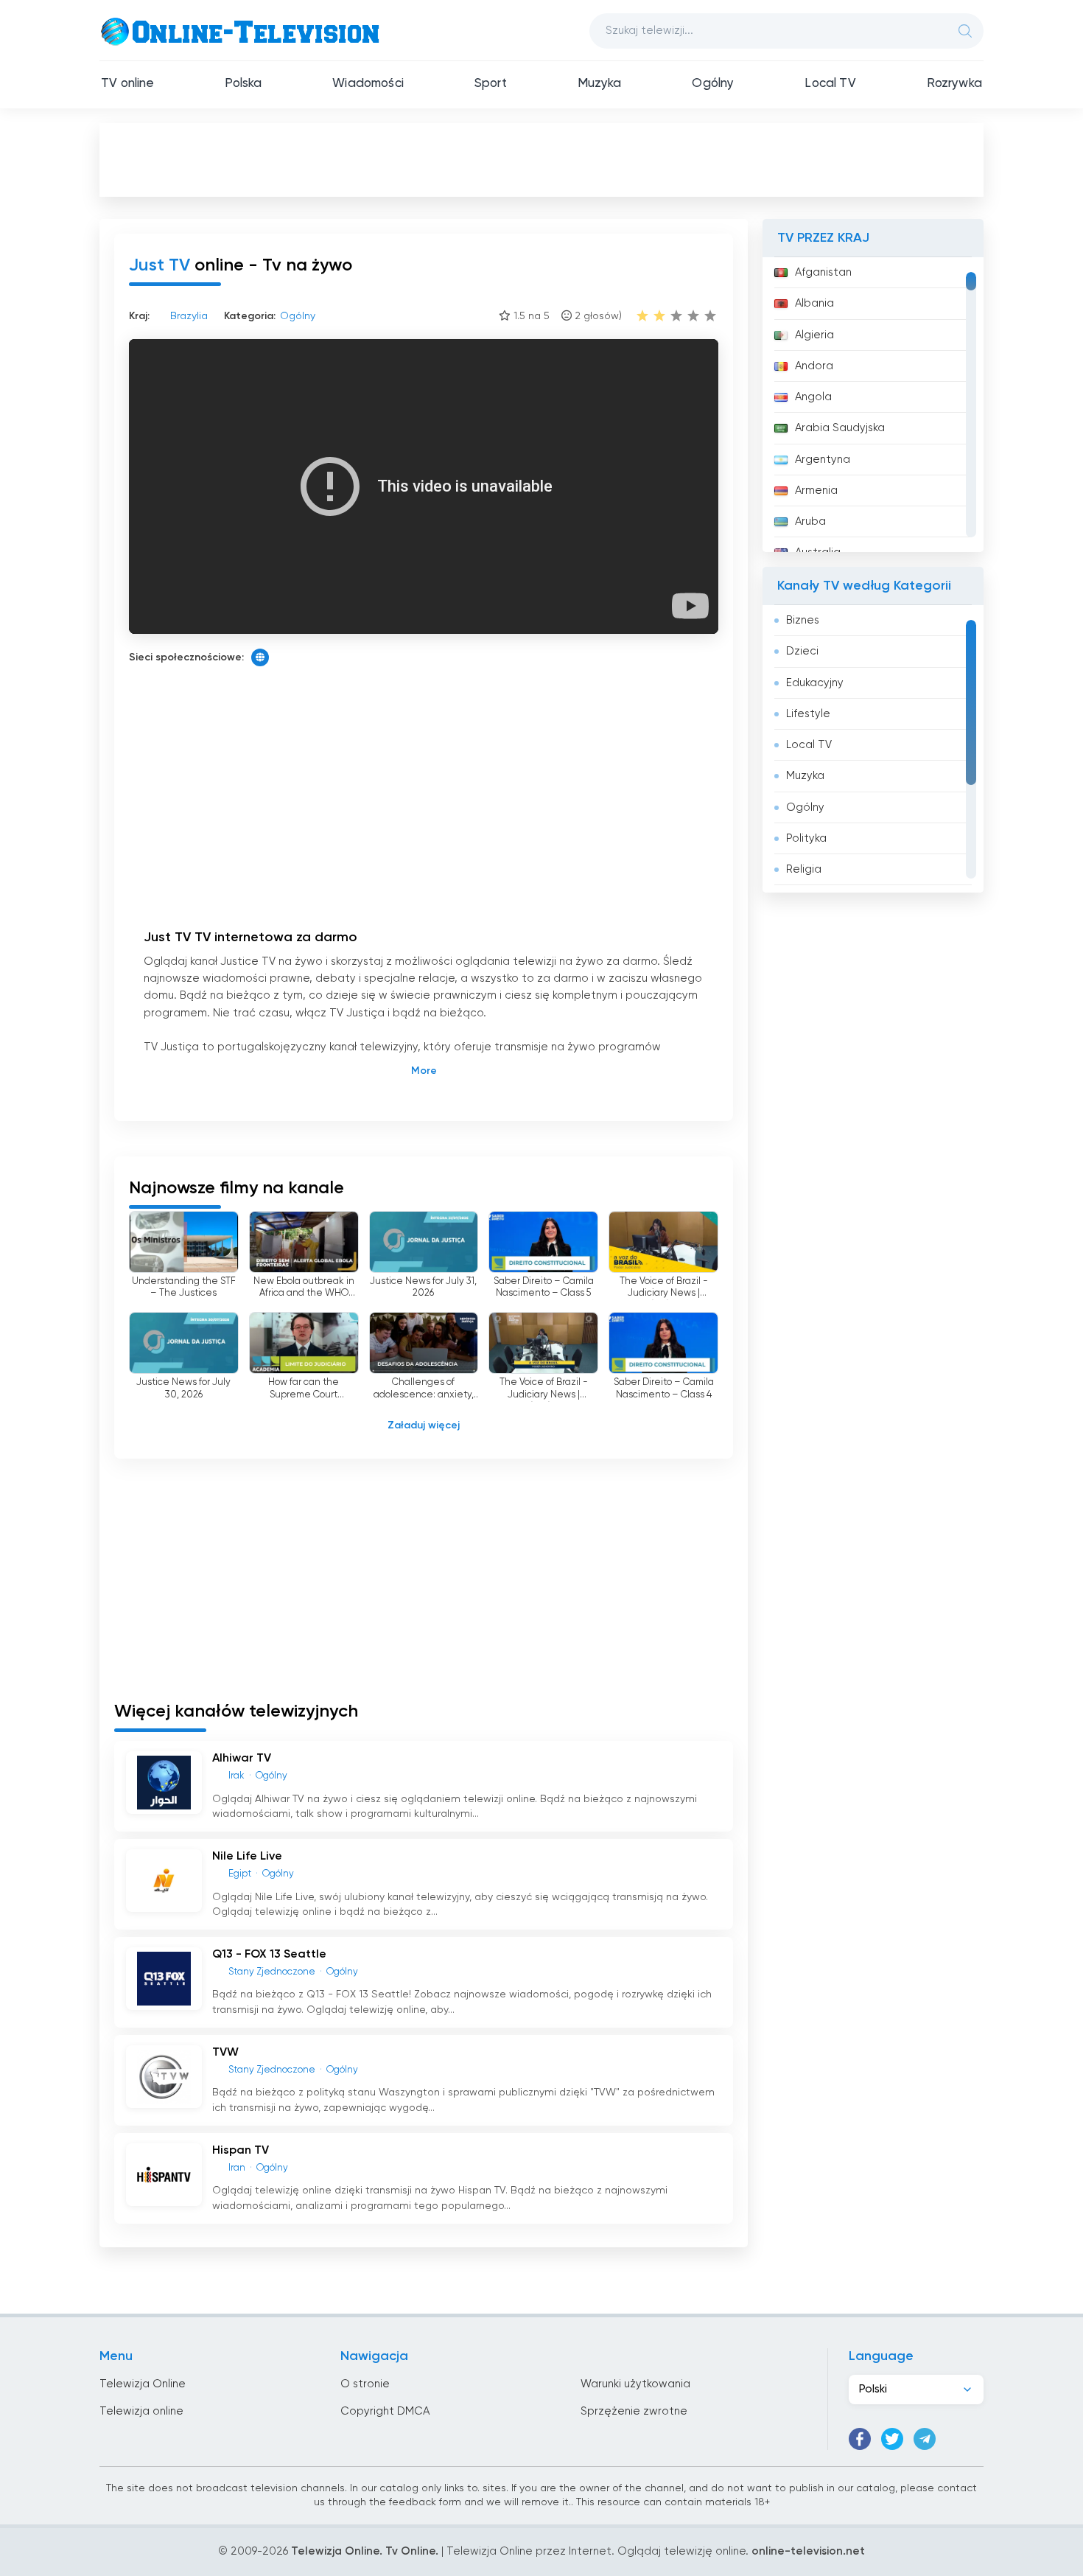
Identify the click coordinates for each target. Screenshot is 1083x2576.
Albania (814, 303)
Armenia (816, 491)
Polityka (806, 838)
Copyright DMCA (385, 2411)
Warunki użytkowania (635, 2384)
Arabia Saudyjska (840, 428)
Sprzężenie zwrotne (634, 2411)
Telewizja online (141, 2411)
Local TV (830, 84)
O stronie (365, 2384)
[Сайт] (260, 657)
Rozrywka (954, 84)
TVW (225, 2053)
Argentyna (823, 460)
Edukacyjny (815, 683)
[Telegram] (925, 2439)
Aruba (810, 521)
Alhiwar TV (242, 1759)
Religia (804, 869)
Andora (814, 366)
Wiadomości (368, 84)
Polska (243, 84)
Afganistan (823, 272)
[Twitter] (892, 2439)
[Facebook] (860, 2439)
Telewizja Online (143, 2384)
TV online (128, 84)
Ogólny (713, 84)
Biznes (803, 620)
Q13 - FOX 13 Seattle (269, 1955)
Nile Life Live (247, 1857)
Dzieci (802, 651)
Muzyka (600, 84)
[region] (873, 405)
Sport (491, 84)
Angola (813, 397)
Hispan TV (241, 2151)
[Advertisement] (541, 159)
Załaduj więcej (424, 1425)
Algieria (814, 335)
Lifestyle (808, 714)
